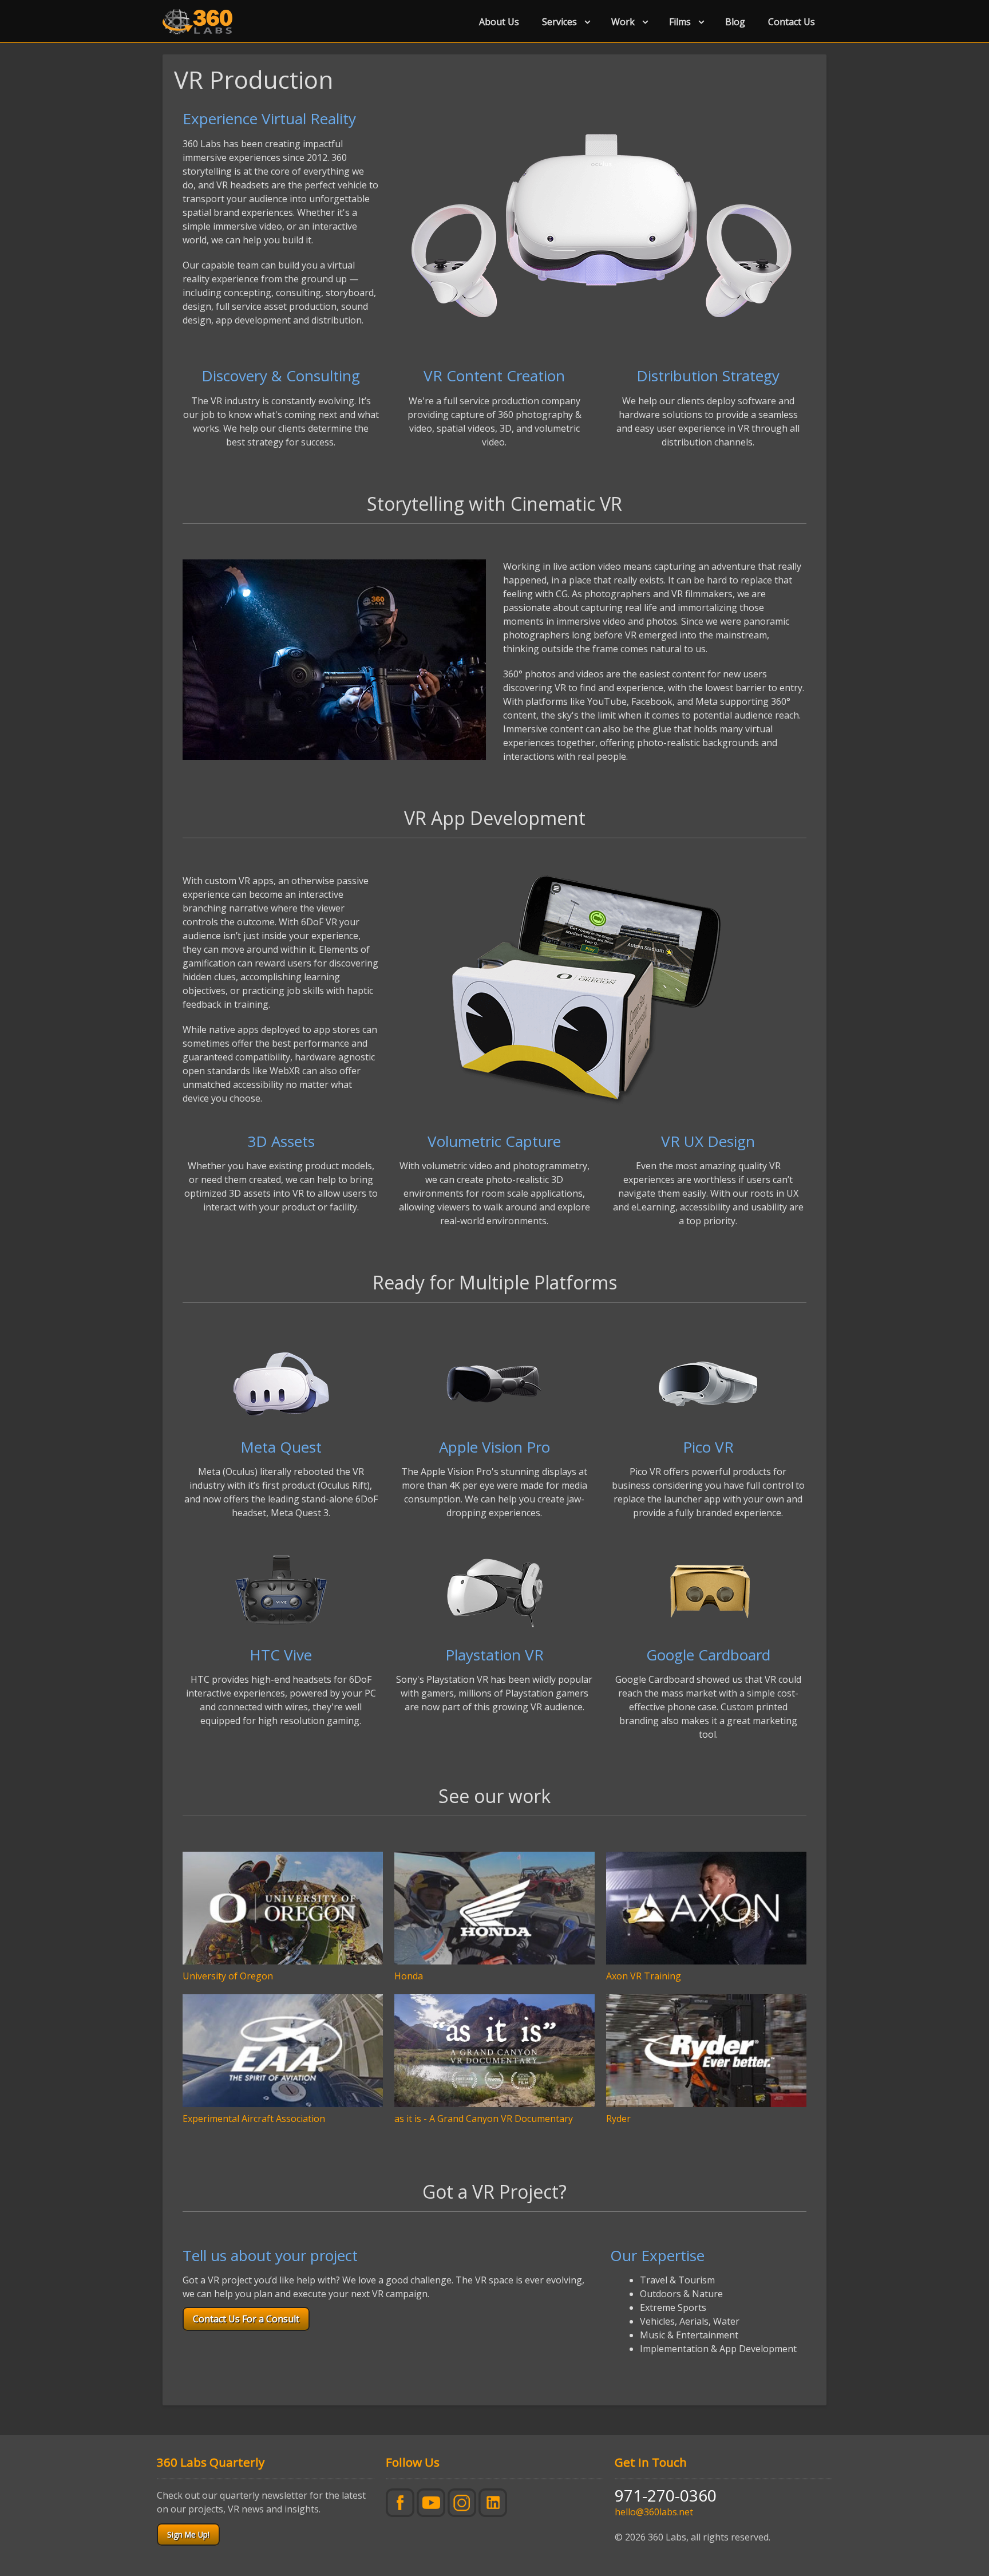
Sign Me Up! (188, 2534)
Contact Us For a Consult (246, 2319)
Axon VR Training (644, 1976)
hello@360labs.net (654, 2512)
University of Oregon (228, 1976)
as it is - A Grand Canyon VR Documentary (484, 2119)
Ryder (618, 2119)
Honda (409, 1976)
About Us (499, 22)
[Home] (202, 22)
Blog (735, 22)
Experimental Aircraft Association (254, 2119)
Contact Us (792, 22)
